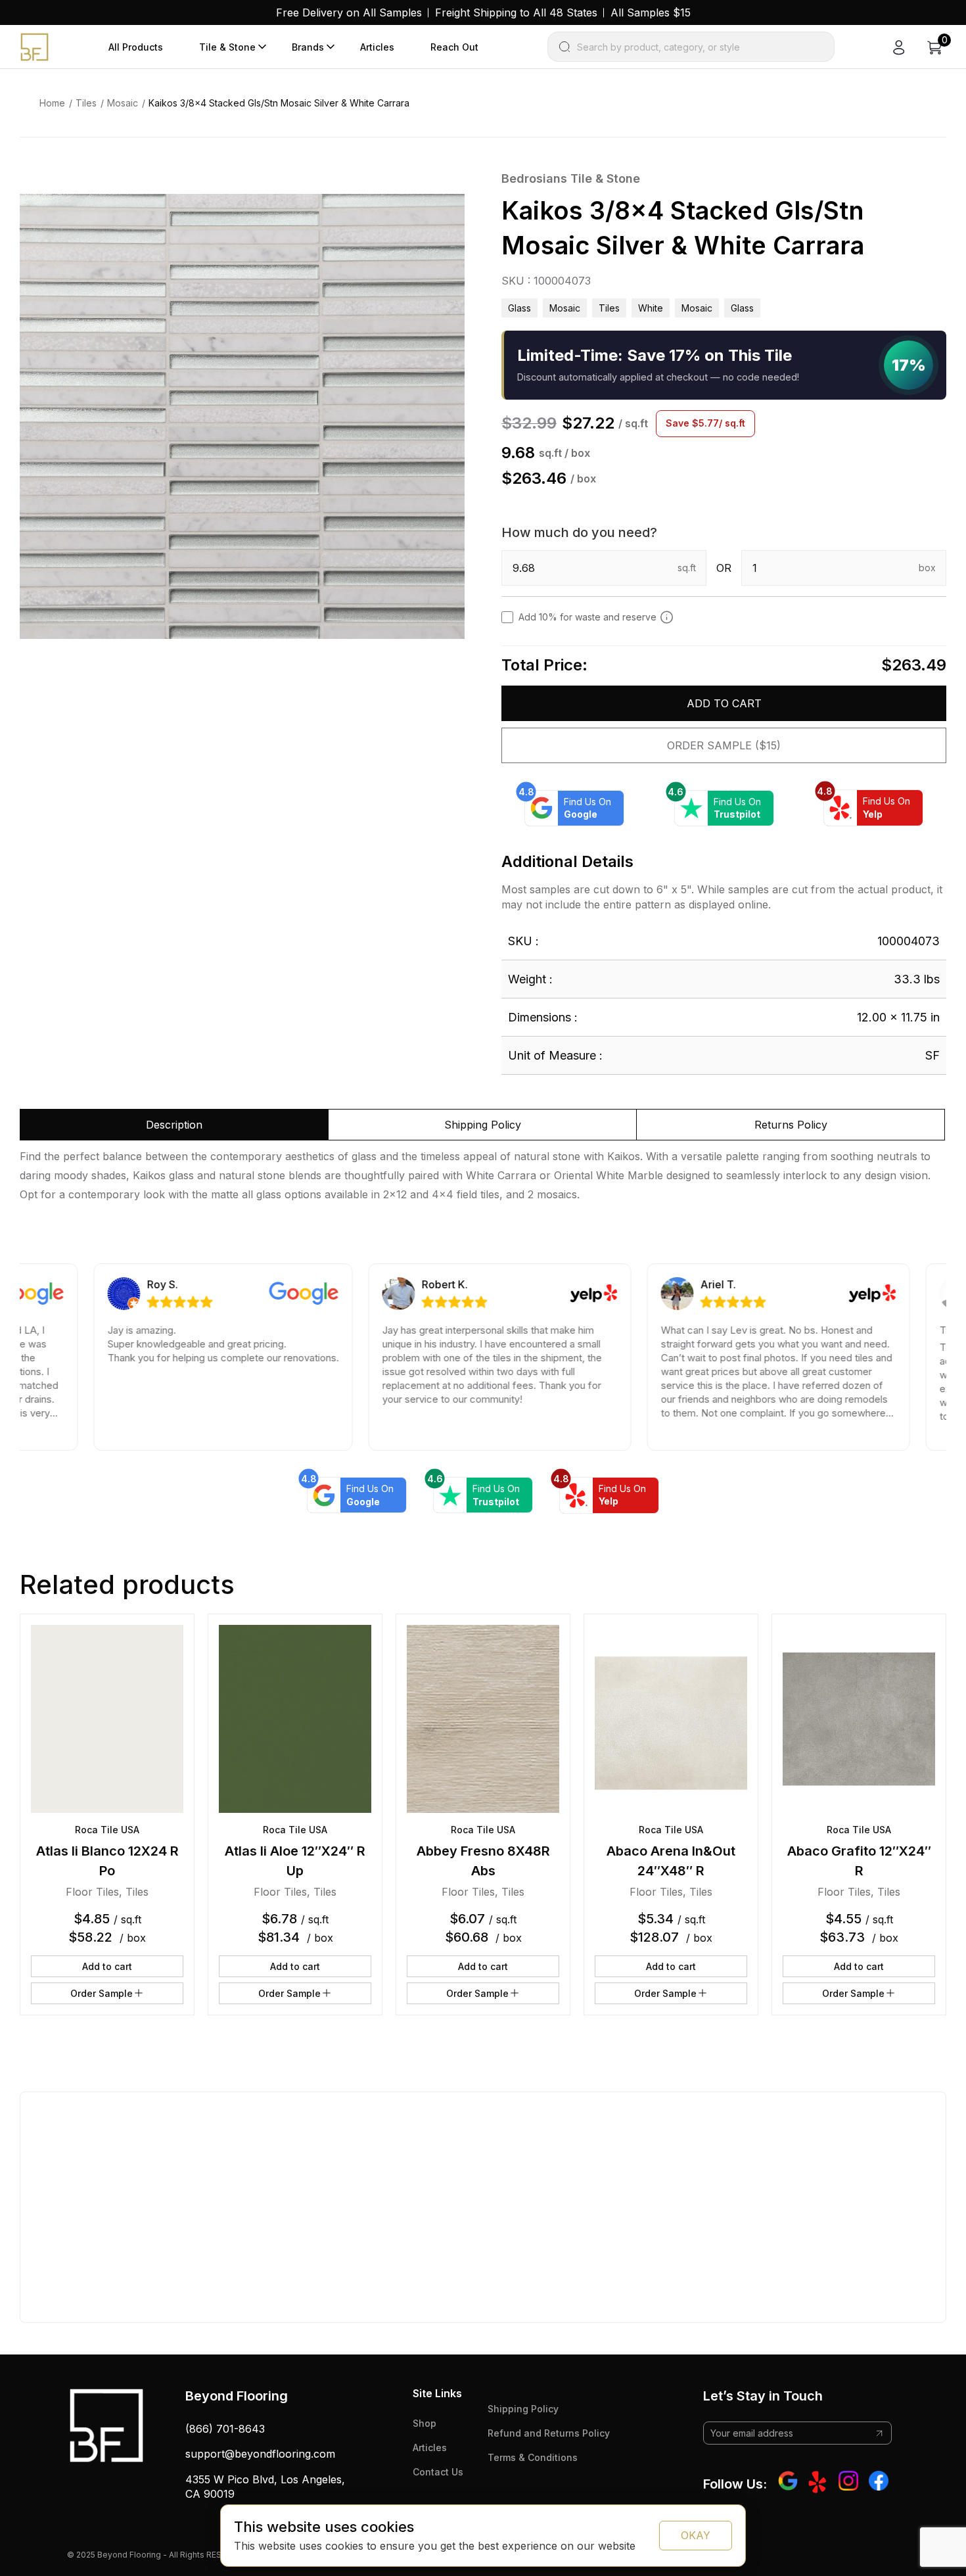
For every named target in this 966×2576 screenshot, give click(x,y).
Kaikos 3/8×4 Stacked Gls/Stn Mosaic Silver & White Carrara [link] (279, 103)
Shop (425, 2423)
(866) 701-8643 (225, 2429)
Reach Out (454, 47)
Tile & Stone (227, 47)
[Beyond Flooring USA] (34, 46)
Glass (519, 308)
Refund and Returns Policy (549, 2433)
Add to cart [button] (107, 1966)
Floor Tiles (92, 1892)
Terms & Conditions (533, 2457)
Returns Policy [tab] (791, 1125)
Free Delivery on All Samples (349, 12)
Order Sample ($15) (724, 745)
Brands (308, 47)
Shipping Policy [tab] (483, 1125)
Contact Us (438, 2472)
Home (52, 103)
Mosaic (123, 103)
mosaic (697, 308)
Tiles (86, 103)
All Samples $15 (651, 12)
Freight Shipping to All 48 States (516, 12)
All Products (136, 47)
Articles (377, 47)
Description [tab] (174, 1125)
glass (742, 308)
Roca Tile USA (107, 1830)
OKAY (696, 2535)
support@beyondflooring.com (260, 2454)
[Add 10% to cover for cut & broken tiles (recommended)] (667, 617)
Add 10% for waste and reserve (587, 617)
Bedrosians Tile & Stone (571, 178)
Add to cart (724, 703)
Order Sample (102, 1993)
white (651, 308)
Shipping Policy (523, 2409)
